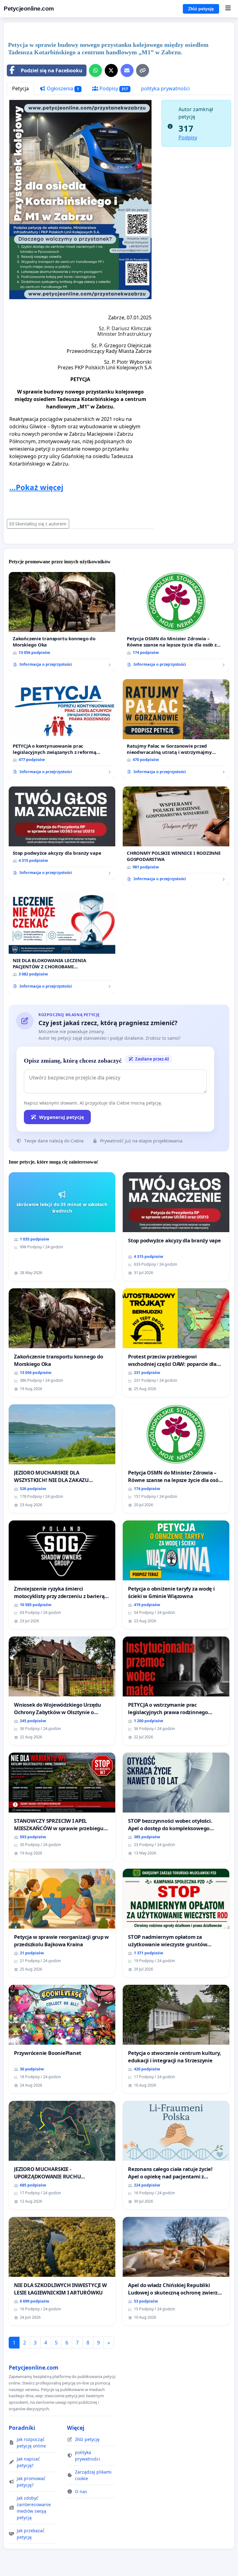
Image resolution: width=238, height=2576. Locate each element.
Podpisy (113, 88)
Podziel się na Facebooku (52, 70)
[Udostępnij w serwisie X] (111, 70)
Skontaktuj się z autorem (41, 524)
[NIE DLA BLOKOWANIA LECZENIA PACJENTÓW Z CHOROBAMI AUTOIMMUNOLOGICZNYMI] (62, 943)
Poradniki (22, 2428)
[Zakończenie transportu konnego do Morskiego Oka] (62, 622)
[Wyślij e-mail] (127, 70)
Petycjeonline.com (29, 9)
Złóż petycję (201, 9)
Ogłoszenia (62, 88)
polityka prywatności (165, 88)
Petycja (20, 88)
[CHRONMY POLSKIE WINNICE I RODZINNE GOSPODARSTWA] (176, 836)
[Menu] (228, 9)
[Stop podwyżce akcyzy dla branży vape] (62, 833)
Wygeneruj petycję (62, 1117)
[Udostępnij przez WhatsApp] (95, 70)
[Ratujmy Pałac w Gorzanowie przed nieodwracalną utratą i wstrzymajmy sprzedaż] (176, 729)
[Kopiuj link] (143, 70)
